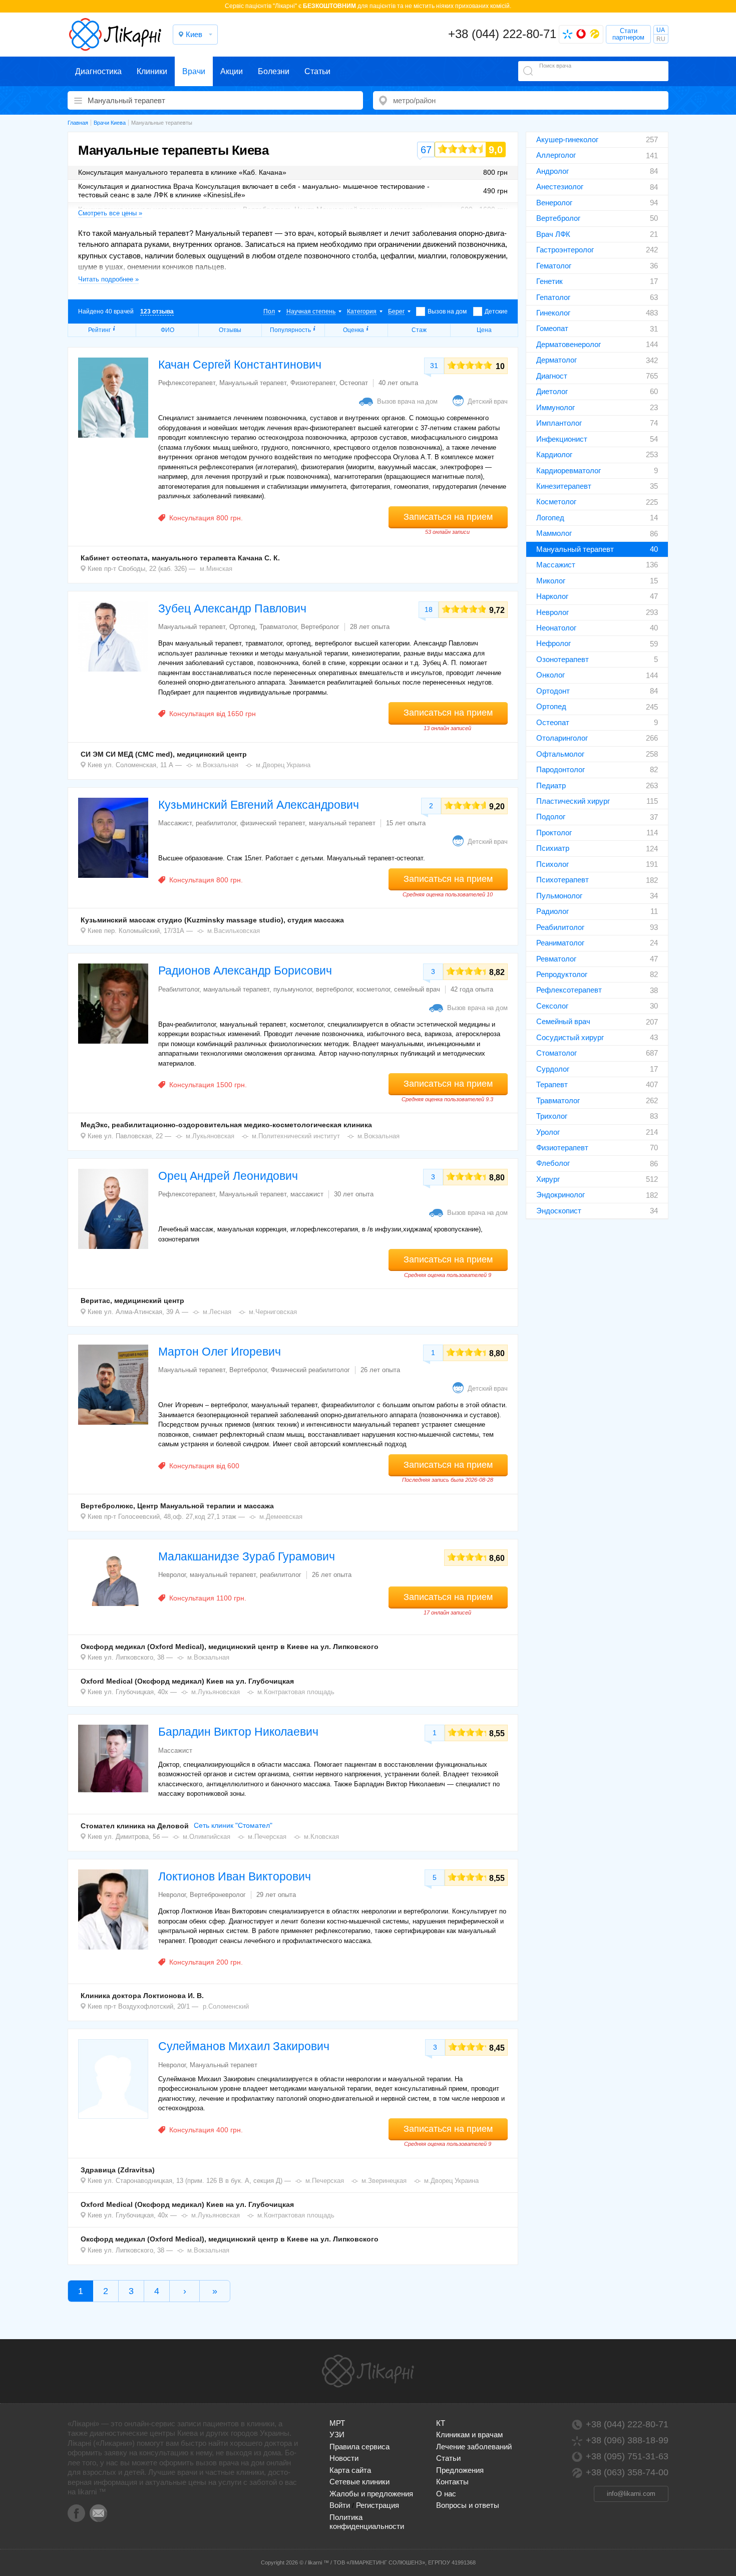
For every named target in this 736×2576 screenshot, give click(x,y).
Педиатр (551, 785)
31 (434, 366)
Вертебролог (558, 218)
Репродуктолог (562, 974)
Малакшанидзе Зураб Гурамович (247, 1556)
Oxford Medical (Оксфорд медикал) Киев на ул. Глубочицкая (187, 1681)
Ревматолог (556, 959)
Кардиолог (554, 454)
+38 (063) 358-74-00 (627, 2472)
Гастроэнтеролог (565, 250)
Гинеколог (553, 313)
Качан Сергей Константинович (240, 365)
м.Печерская (267, 1837)
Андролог (553, 171)
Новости (344, 2458)
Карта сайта (350, 2470)
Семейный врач (563, 1021)
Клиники (152, 71)
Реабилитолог (560, 927)
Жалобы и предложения (371, 2494)
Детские (496, 311)
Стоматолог (557, 1053)
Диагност (552, 376)
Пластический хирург (573, 801)
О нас (446, 2494)
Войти (340, 2505)
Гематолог (554, 266)
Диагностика (98, 71)
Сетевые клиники (359, 2482)
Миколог (551, 581)
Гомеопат (552, 328)
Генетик (549, 281)
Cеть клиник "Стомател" (233, 1825)
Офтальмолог (560, 754)
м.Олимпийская (207, 1837)
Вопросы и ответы (468, 2505)
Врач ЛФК (553, 234)
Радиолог (553, 911)
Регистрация (378, 2505)
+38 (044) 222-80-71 (502, 34)
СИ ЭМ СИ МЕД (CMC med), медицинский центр (164, 754)
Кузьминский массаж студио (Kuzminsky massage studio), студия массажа (212, 920)
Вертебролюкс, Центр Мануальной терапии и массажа (177, 1506)
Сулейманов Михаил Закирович (244, 2046)
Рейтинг (99, 330)
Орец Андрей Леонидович (228, 1176)
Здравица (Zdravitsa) (118, 2170)
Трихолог (552, 1116)
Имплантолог (559, 423)
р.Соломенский (226, 2006)
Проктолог (554, 833)
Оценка (353, 330)
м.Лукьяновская (210, 1136)
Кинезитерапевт (564, 486)
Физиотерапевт (562, 1148)
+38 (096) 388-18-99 (627, 2440)
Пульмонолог (559, 896)
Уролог (548, 1132)
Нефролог (554, 643)
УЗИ (337, 2435)
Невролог (553, 612)
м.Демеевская (281, 1517)
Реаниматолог (560, 943)
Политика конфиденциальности (367, 2522)
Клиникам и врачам (469, 2435)
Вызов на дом (447, 311)
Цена (484, 330)
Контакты (452, 2482)
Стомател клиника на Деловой (135, 1826)
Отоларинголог (562, 738)
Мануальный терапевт (575, 549)
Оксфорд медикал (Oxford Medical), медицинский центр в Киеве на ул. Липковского (230, 1647)
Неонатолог (556, 628)
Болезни (274, 71)
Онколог (550, 675)
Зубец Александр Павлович (232, 608)
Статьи (317, 71)
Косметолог (556, 502)
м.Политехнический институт (296, 1136)
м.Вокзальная (217, 765)
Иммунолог (556, 407)
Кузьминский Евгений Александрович (259, 805)
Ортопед (551, 706)
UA (661, 30)
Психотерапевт (563, 880)
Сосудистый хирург (570, 1037)
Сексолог (552, 1006)
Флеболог (553, 1163)
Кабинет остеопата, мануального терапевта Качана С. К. (180, 558)
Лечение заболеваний (474, 2447)
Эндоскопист (559, 1211)
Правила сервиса (359, 2447)
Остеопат (553, 722)
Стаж (419, 330)
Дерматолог (557, 360)
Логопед (550, 518)
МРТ (337, 2423)
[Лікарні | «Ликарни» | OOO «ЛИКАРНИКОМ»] (368, 2371)
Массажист (556, 565)
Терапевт (552, 1084)
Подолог (551, 817)
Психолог (553, 864)
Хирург (548, 1179)
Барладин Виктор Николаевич (238, 1732)
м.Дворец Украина (283, 765)
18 (429, 609)
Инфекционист (562, 439)
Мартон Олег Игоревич (220, 1352)
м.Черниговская (273, 1312)
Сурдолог (553, 1069)
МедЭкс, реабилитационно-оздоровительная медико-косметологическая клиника (226, 1125)
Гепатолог (553, 297)
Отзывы (230, 330)
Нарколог (552, 596)
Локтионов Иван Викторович (235, 1876)
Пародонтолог (561, 769)
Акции (232, 71)
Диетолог (552, 391)
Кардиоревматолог (569, 470)
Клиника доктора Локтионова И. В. (142, 1996)
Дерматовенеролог (569, 344)
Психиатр (553, 848)
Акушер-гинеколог (567, 139)
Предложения (460, 2470)
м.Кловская (321, 1837)
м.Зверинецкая (384, 2181)
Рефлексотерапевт (569, 990)
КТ (441, 2423)
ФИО (167, 330)
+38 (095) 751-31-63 (627, 2456)
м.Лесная (217, 1312)
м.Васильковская (234, 931)
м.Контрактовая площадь (296, 1692)
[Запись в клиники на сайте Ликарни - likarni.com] (115, 35)
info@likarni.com (631, 2494)
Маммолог (554, 533)
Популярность (290, 330)
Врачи (194, 71)
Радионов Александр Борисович (245, 971)
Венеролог (554, 203)
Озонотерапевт (563, 659)
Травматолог (558, 1100)
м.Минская (216, 569)
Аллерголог (556, 155)
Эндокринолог (561, 1195)
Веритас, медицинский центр (132, 1301)
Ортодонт (553, 691)
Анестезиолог (560, 187)
